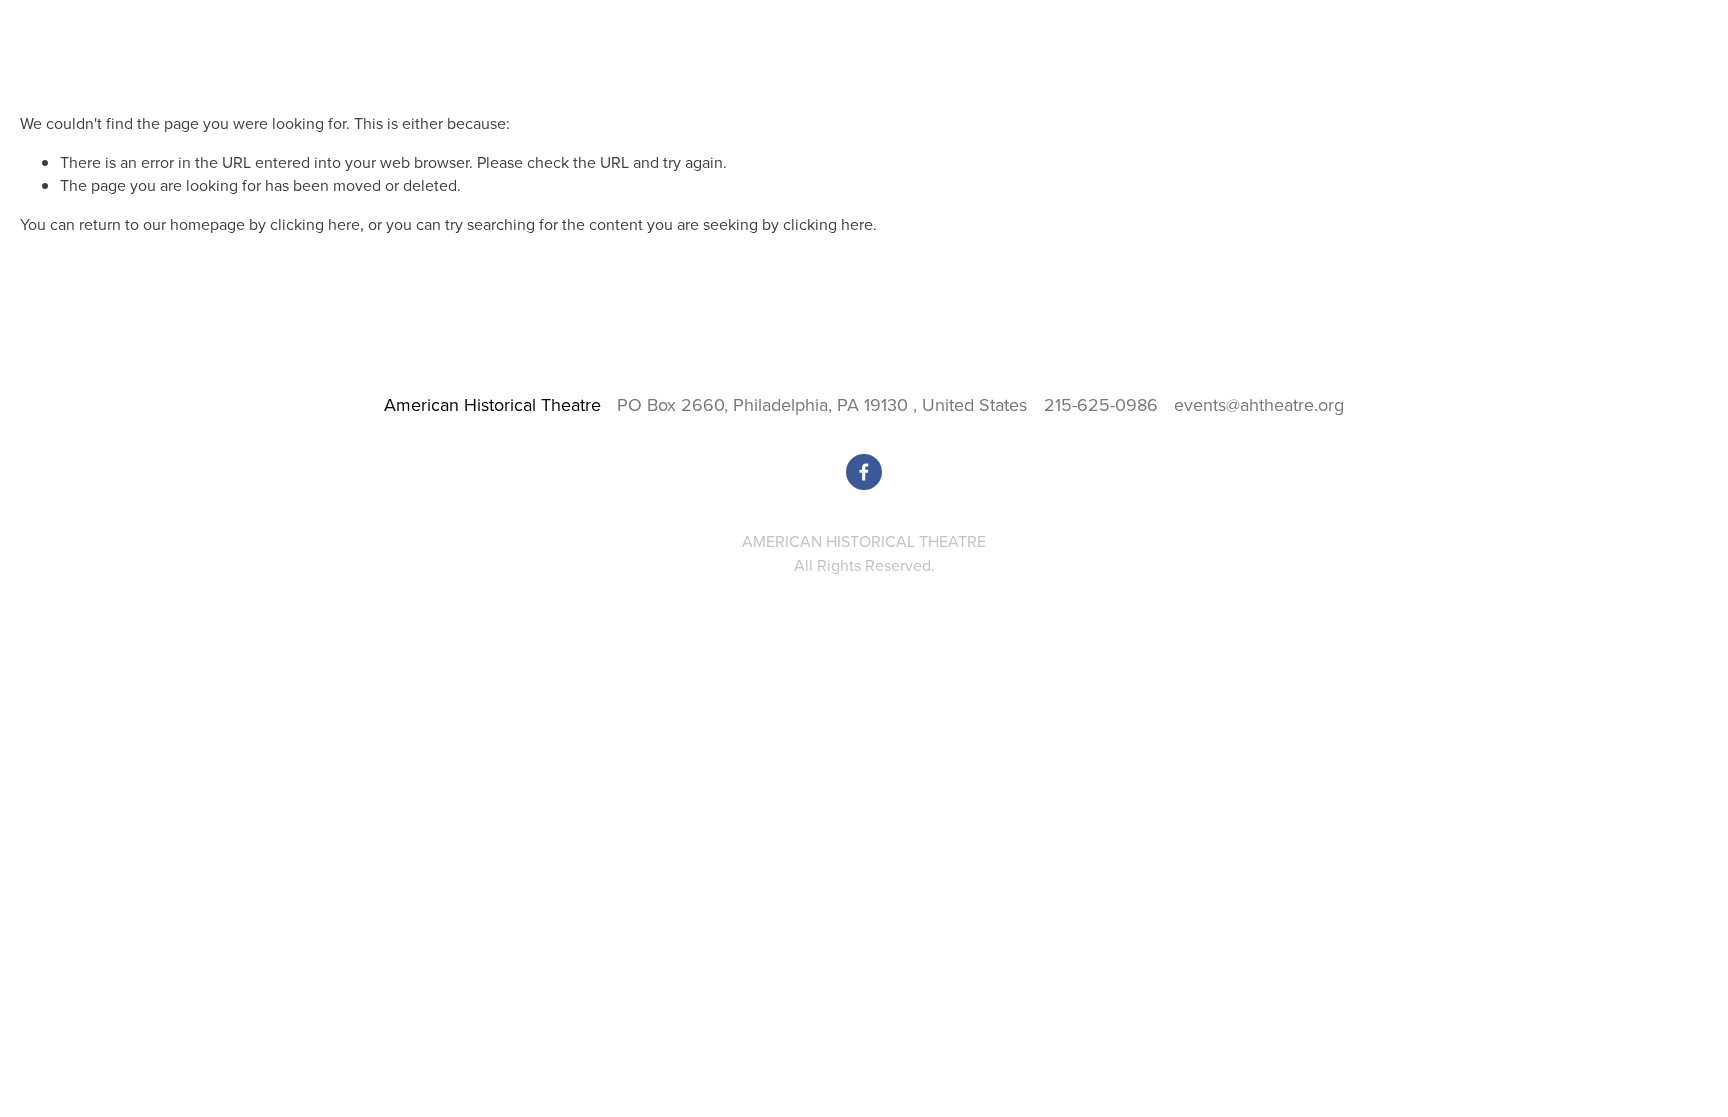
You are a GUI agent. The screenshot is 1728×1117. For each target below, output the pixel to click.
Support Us (1534, 76)
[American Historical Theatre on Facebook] (864, 472)
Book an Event (1385, 76)
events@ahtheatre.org (1259, 405)
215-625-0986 (1101, 405)
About (1465, 76)
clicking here (315, 224)
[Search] (181, 21)
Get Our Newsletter (1646, 76)
